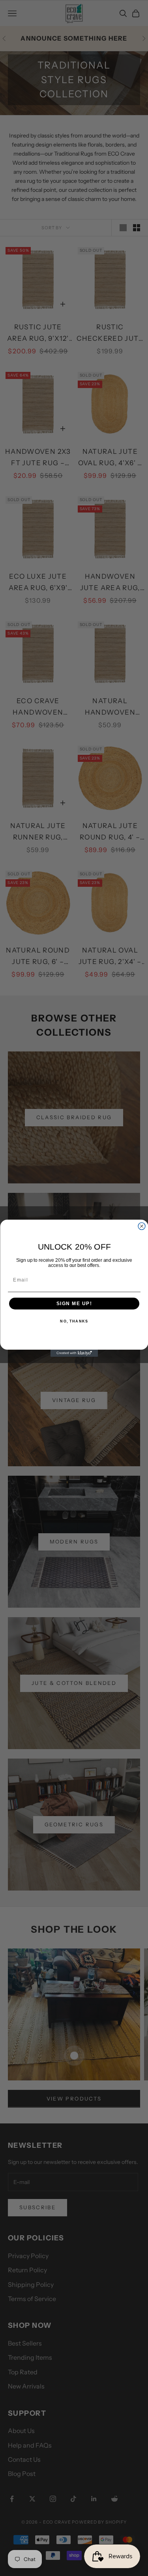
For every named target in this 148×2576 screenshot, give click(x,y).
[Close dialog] (142, 1226)
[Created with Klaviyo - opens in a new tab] (74, 1353)
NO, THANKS (74, 1321)
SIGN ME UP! (74, 1303)
